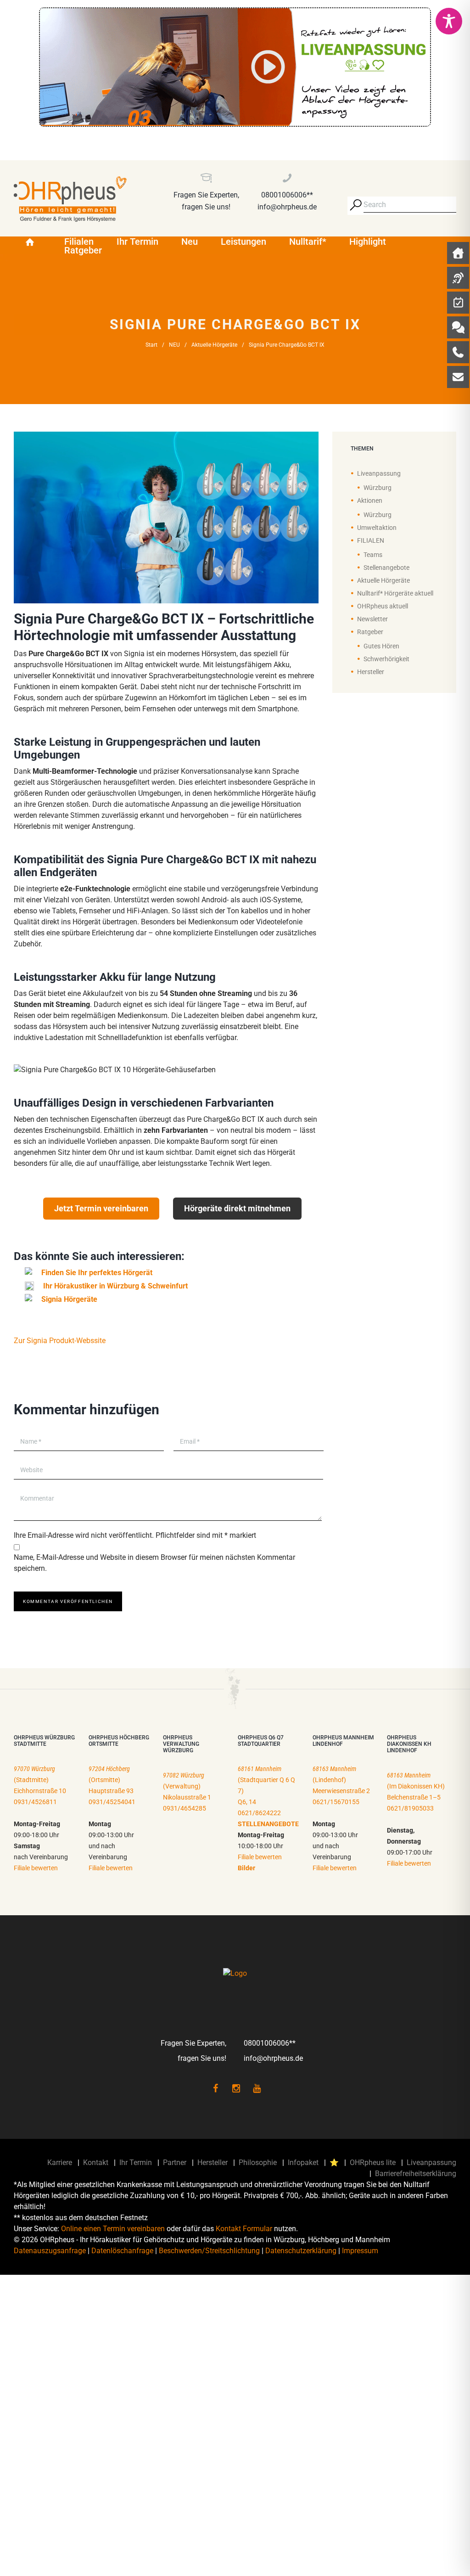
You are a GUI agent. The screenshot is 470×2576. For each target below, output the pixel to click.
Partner (175, 2163)
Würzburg (378, 488)
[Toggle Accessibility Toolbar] (449, 21)
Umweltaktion (377, 528)
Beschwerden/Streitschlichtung (209, 2251)
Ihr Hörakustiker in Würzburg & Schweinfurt (115, 1286)
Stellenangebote (386, 568)
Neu (190, 242)
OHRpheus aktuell (383, 606)
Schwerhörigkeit (386, 659)
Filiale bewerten (36, 1868)
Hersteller (371, 672)
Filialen (79, 242)
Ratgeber (83, 250)
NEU (174, 345)
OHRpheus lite (373, 2163)
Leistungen (243, 242)
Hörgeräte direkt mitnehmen (237, 1208)
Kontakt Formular (244, 2229)
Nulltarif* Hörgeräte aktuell (395, 593)
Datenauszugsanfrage (50, 2251)
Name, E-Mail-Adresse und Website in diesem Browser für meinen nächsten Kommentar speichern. (154, 1563)
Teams (373, 555)
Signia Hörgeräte (69, 1299)
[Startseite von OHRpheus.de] (33, 242)
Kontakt (96, 2163)
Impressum (360, 2251)
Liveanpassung (379, 473)
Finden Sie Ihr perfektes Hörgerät (97, 1273)
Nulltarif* (308, 242)
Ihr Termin (137, 242)
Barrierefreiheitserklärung (416, 2174)
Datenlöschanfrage (122, 2251)
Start (151, 345)
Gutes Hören (381, 646)
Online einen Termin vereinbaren (113, 2229)
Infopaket (303, 2163)
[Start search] (355, 205)
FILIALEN (371, 540)
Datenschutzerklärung (301, 2251)
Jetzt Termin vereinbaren (101, 1208)
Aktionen (370, 501)
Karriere (60, 2163)
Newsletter (372, 619)
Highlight (368, 242)
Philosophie (258, 2163)
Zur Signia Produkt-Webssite (60, 1341)
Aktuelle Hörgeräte (214, 345)
